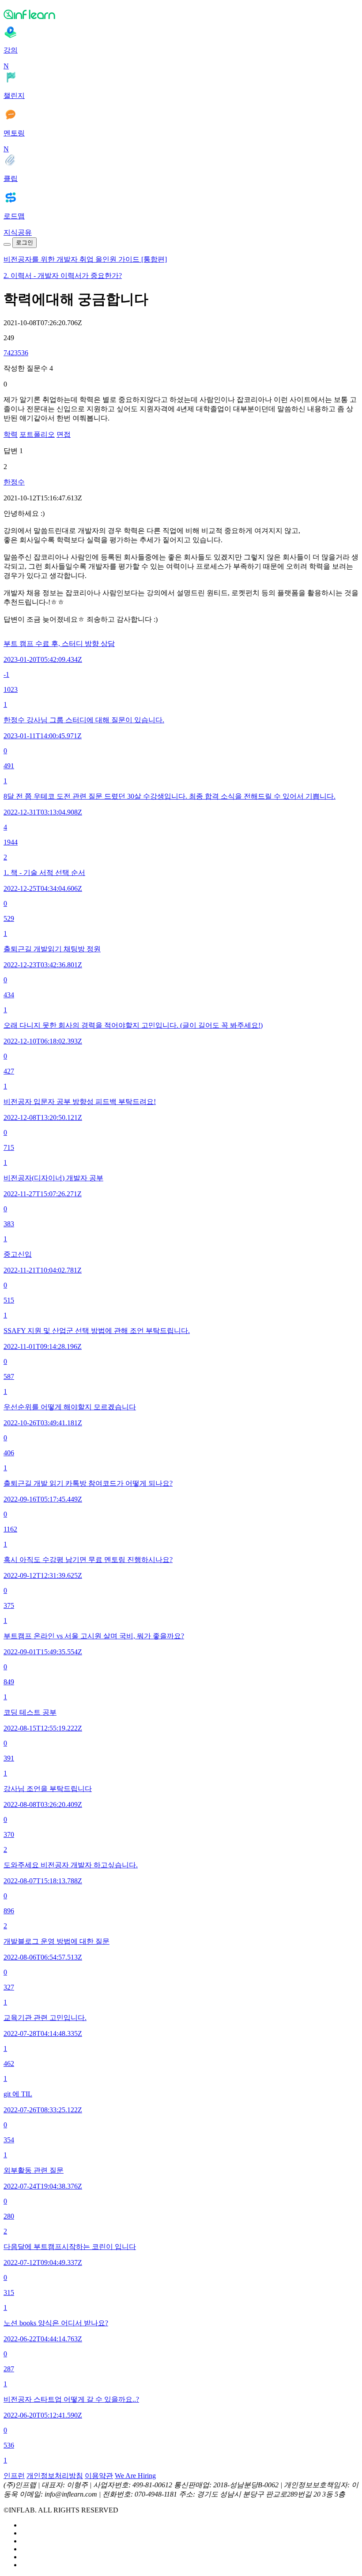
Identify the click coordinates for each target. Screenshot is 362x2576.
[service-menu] (7, 244)
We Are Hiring (135, 2476)
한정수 (14, 482)
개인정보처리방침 (55, 2476)
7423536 (16, 353)
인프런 (14, 2476)
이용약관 (99, 2476)
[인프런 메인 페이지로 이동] (181, 14)
